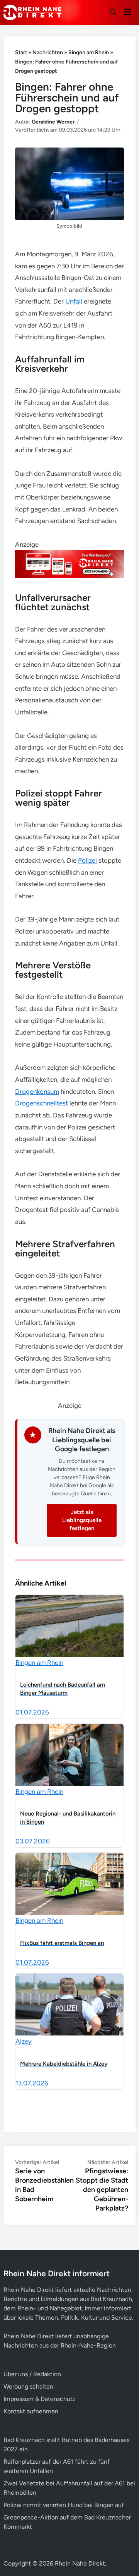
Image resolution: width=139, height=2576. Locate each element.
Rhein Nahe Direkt (80, 2563)
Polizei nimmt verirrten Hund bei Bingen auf (64, 2505)
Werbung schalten (28, 2386)
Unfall (74, 301)
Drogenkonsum (37, 1091)
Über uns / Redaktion (32, 2374)
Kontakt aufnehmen (31, 2411)
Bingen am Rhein (89, 52)
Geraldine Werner (53, 122)
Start (21, 52)
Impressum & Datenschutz (40, 2399)
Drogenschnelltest (42, 1103)
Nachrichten (48, 52)
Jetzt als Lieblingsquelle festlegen (82, 1520)
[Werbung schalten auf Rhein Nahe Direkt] (69, 575)
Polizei (87, 860)
